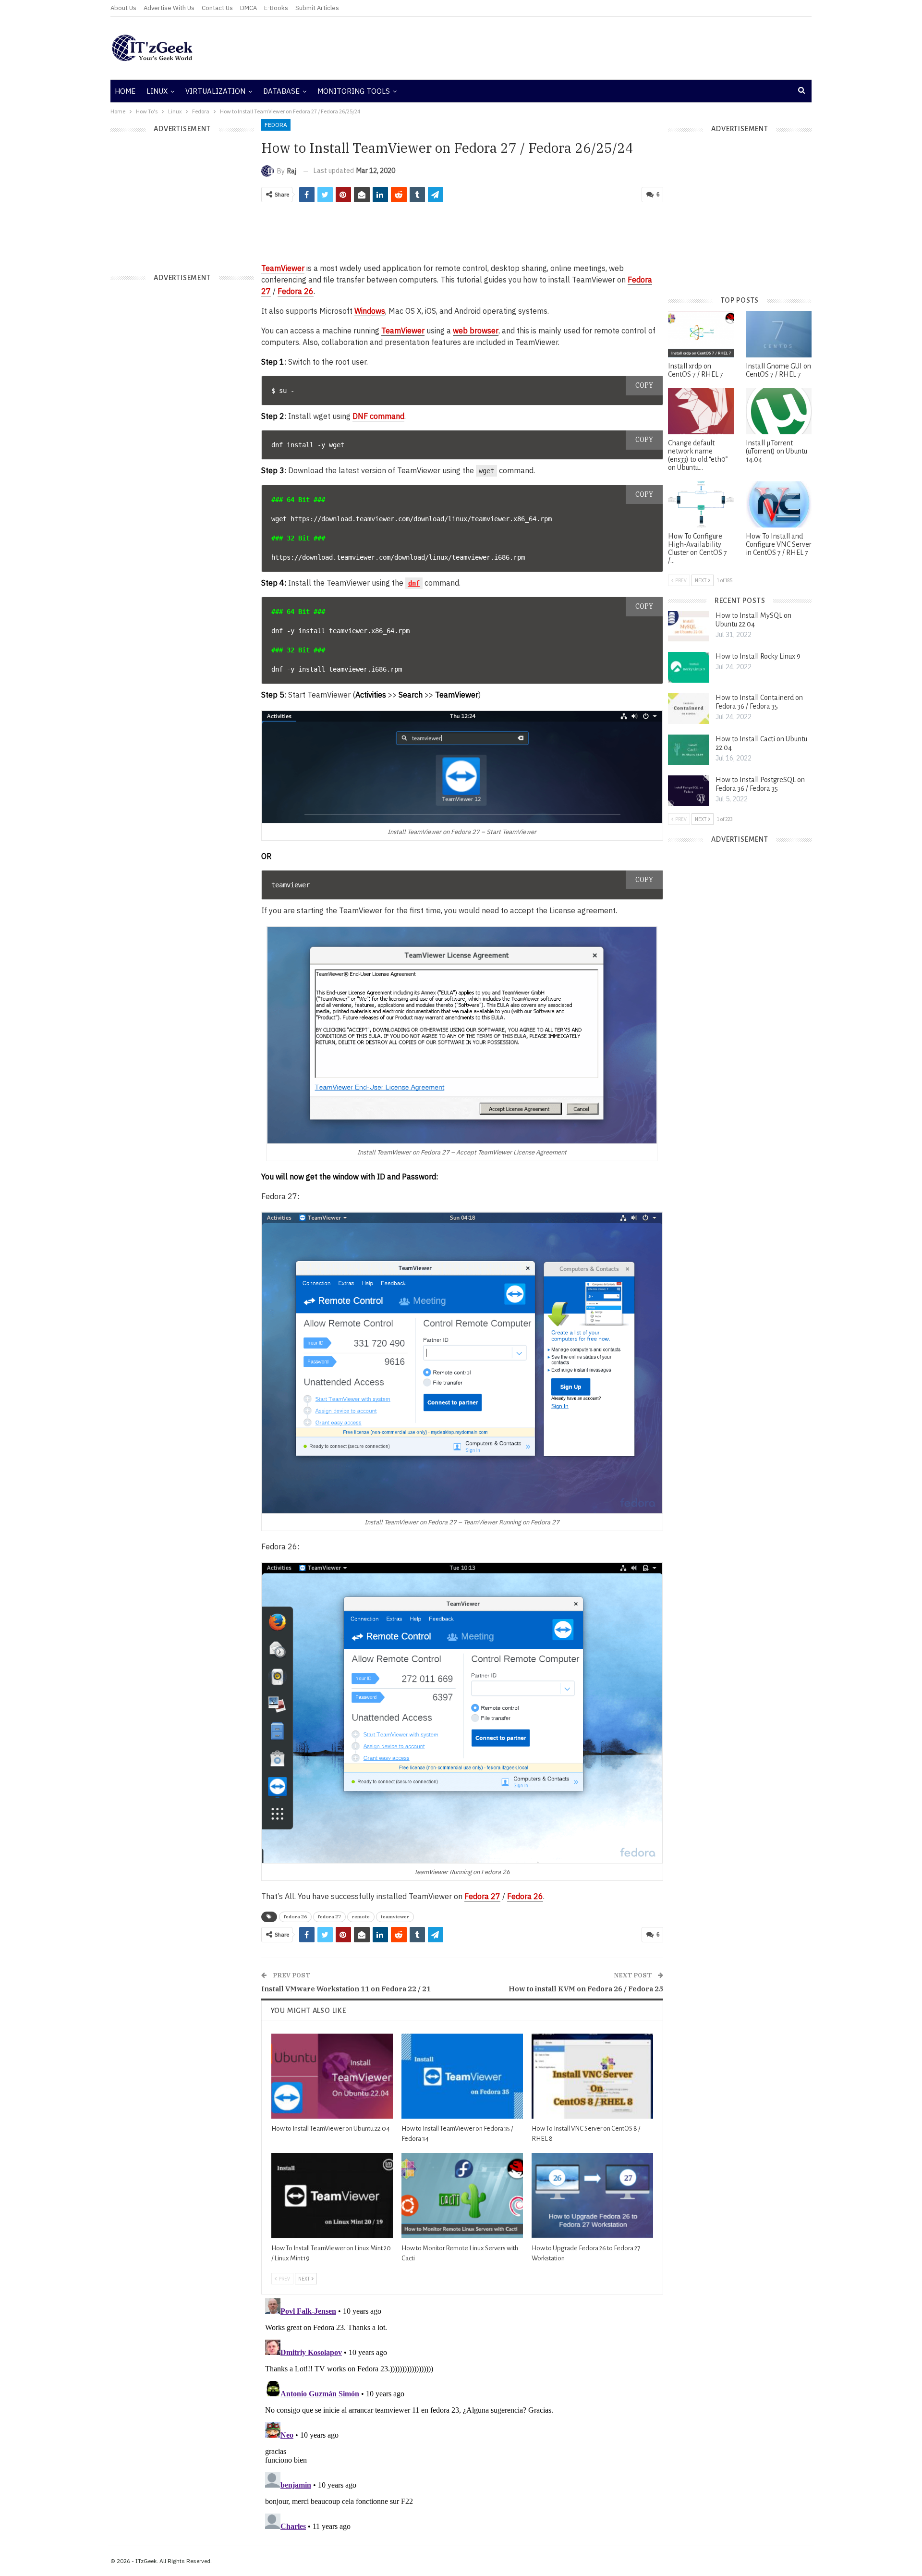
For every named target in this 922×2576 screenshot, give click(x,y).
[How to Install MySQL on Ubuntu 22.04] (689, 626)
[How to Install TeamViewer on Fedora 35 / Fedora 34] (462, 2076)
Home (125, 91)
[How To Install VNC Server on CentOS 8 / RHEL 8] (592, 2076)
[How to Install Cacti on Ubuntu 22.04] (689, 750)
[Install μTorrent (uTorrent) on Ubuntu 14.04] (779, 411)
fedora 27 (329, 1917)
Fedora (276, 125)
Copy (644, 385)
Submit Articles (317, 8)
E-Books (276, 8)
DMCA (249, 8)
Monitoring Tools (354, 91)
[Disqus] (462, 2415)
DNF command (378, 416)
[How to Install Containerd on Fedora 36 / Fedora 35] (689, 709)
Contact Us (217, 8)
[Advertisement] (579, 48)
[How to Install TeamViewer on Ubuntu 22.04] (332, 2076)
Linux (157, 91)
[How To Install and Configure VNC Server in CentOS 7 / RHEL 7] (779, 504)
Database (281, 91)
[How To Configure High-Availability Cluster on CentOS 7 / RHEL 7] (701, 504)
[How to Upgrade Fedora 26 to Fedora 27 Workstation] (592, 2196)
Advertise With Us (169, 8)
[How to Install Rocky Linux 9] (689, 667)
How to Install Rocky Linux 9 (758, 656)
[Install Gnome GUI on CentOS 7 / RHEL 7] (779, 334)
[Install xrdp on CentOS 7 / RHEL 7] (701, 334)
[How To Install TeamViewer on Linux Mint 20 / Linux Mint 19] (332, 2196)
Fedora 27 (482, 1896)
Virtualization (215, 91)
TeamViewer (283, 268)
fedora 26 (295, 1917)
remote (361, 1917)
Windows (370, 311)
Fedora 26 (296, 291)
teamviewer (395, 1917)
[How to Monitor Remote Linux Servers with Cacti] (462, 2196)
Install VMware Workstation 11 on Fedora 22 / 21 (346, 1989)
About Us (123, 8)
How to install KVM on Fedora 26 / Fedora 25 (586, 1989)
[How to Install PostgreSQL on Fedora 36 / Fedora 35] (689, 791)
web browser (476, 331)
